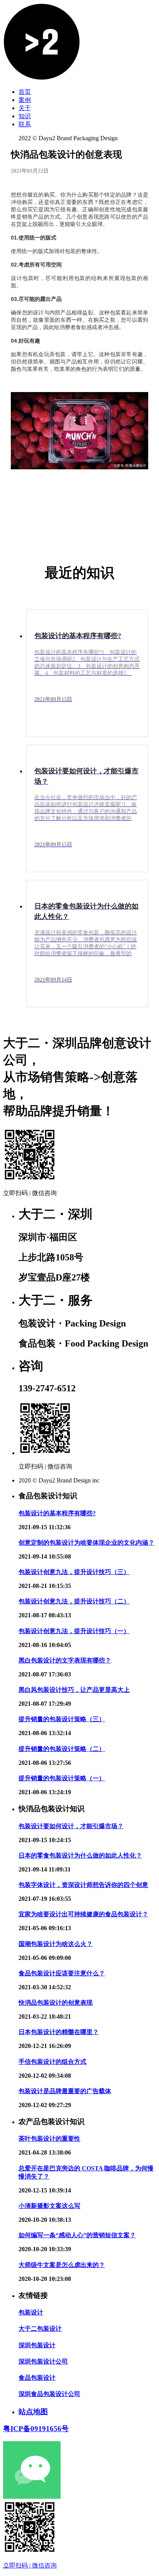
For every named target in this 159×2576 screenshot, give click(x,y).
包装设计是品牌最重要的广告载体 (65, 2091)
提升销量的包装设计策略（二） (62, 1749)
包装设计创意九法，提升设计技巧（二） (74, 1601)
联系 (25, 124)
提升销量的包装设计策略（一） (62, 1778)
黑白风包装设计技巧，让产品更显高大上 (74, 1690)
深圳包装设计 (37, 2345)
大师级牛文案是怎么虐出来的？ (62, 2265)
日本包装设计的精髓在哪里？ (59, 2032)
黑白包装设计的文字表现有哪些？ (65, 1660)
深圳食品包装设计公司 (49, 2394)
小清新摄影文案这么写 (49, 2206)
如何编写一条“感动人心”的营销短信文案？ (77, 2235)
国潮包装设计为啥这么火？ (56, 1944)
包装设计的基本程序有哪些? (57, 1513)
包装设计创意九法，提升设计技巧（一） (74, 1631)
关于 (25, 108)
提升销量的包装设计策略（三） (62, 1719)
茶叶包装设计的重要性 (49, 2139)
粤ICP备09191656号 (36, 2429)
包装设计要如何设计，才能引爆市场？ (71, 1826)
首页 (25, 92)
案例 (25, 100)
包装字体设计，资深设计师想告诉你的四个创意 (83, 1885)
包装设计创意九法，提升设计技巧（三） (74, 1572)
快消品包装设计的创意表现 (56, 2003)
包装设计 (31, 2312)
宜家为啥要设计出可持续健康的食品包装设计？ (83, 1914)
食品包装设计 (37, 2378)
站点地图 (33, 2412)
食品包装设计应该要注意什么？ (62, 1973)
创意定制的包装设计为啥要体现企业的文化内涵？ (86, 1543)
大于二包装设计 (40, 2329)
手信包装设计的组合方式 (52, 2062)
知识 (25, 116)
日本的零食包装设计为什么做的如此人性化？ (80, 1855)
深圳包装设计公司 (43, 2361)
